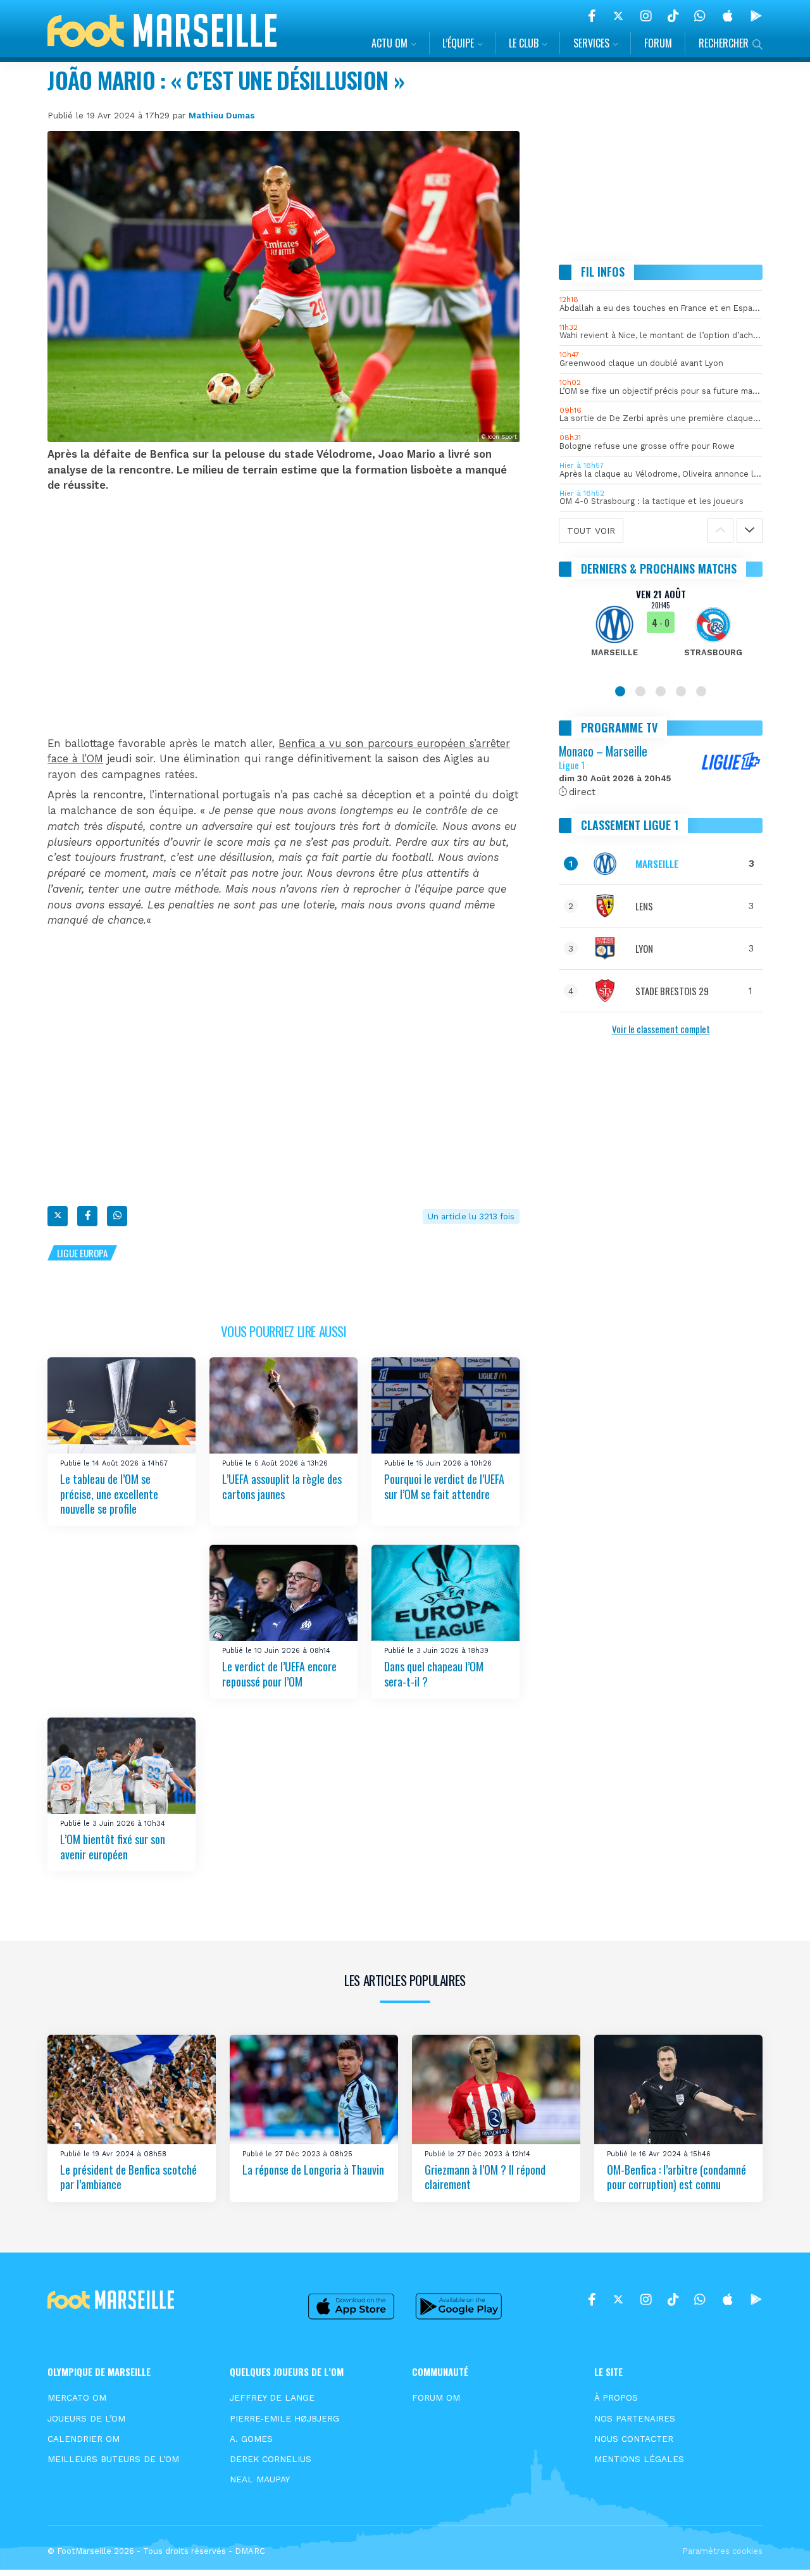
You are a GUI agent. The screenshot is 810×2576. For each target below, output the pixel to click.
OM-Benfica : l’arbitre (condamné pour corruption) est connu (676, 2177)
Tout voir (591, 531)
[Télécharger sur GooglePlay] (756, 16)
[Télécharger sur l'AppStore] (728, 16)
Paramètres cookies (722, 2551)
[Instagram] (646, 16)
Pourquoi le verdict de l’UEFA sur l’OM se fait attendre (444, 1486)
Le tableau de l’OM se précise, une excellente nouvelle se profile (109, 1494)
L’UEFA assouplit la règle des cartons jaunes (282, 1486)
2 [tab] (640, 691)
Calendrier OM (84, 2439)
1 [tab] (620, 691)
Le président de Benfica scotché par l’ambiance (128, 2177)
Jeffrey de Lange (272, 2397)
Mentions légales (639, 2459)
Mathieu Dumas (222, 115)
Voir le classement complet (661, 1029)
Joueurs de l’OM (86, 2418)
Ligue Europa (82, 1253)
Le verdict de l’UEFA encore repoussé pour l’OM (279, 1674)
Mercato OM (77, 2397)
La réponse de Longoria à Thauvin (313, 2170)
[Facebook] (592, 16)
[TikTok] (673, 16)
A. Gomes (251, 2439)
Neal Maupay (260, 2479)
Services (591, 43)
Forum (658, 43)
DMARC (250, 2551)
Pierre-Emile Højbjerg (284, 2418)
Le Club (524, 43)
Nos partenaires (635, 2418)
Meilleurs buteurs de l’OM (113, 2459)
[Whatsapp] (117, 1216)
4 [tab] (681, 691)
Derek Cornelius (271, 2459)
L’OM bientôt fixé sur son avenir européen (113, 1847)
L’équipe (458, 43)
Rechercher (724, 43)
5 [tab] (701, 691)
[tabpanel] (661, 631)
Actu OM (389, 43)
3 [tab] (661, 691)
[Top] (776, 2548)
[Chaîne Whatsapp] (700, 16)
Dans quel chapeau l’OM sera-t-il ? (434, 1674)
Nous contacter (634, 2439)
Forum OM (436, 2397)
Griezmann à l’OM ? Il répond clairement (485, 2177)
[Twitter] (618, 16)
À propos (616, 2397)
